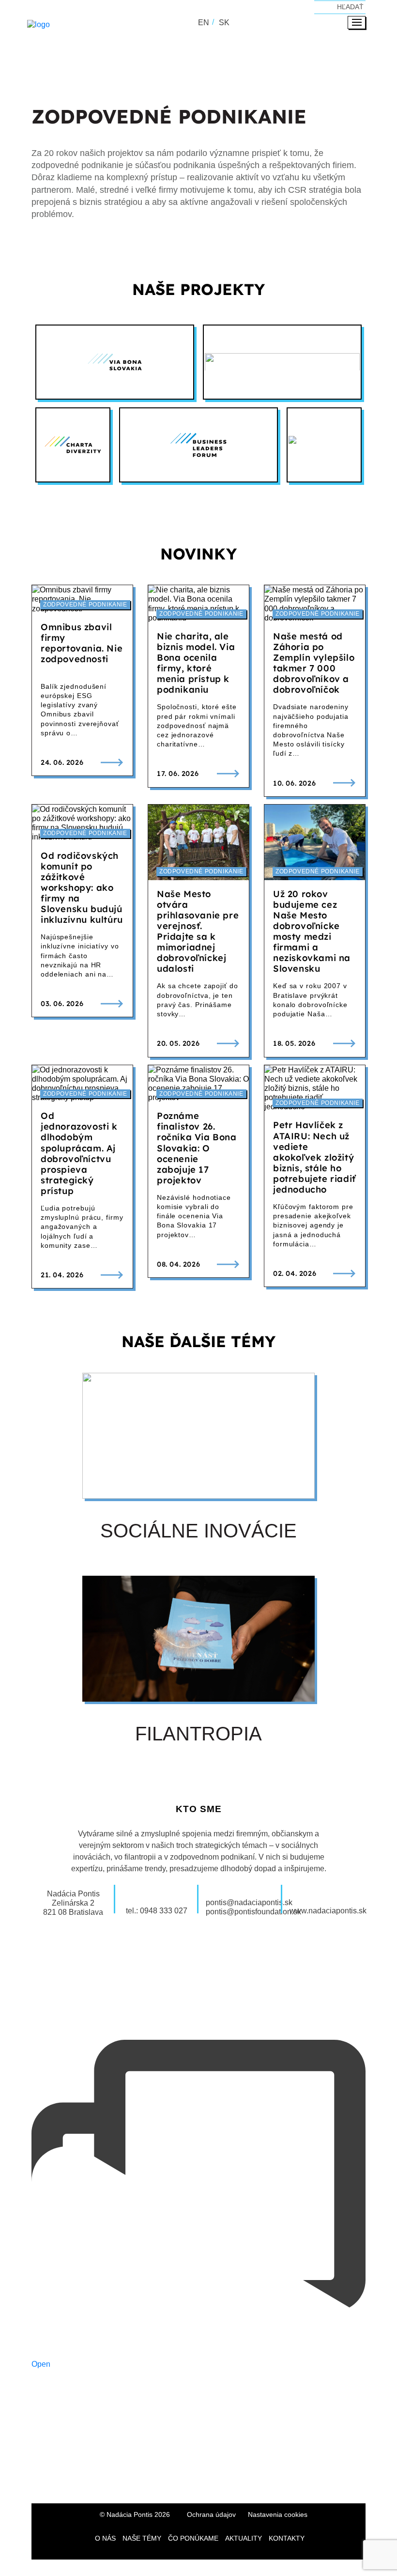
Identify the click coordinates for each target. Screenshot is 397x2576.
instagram (182, 2477)
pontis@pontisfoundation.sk (253, 1912)
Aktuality (244, 2538)
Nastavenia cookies (278, 2514)
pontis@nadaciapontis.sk (249, 1902)
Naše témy (142, 2538)
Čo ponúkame (193, 2538)
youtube (249, 2477)
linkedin (215, 2477)
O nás (105, 2538)
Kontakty (287, 2538)
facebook (148, 2477)
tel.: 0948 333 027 (157, 1911)
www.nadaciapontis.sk (328, 1911)
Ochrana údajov (211, 2514)
